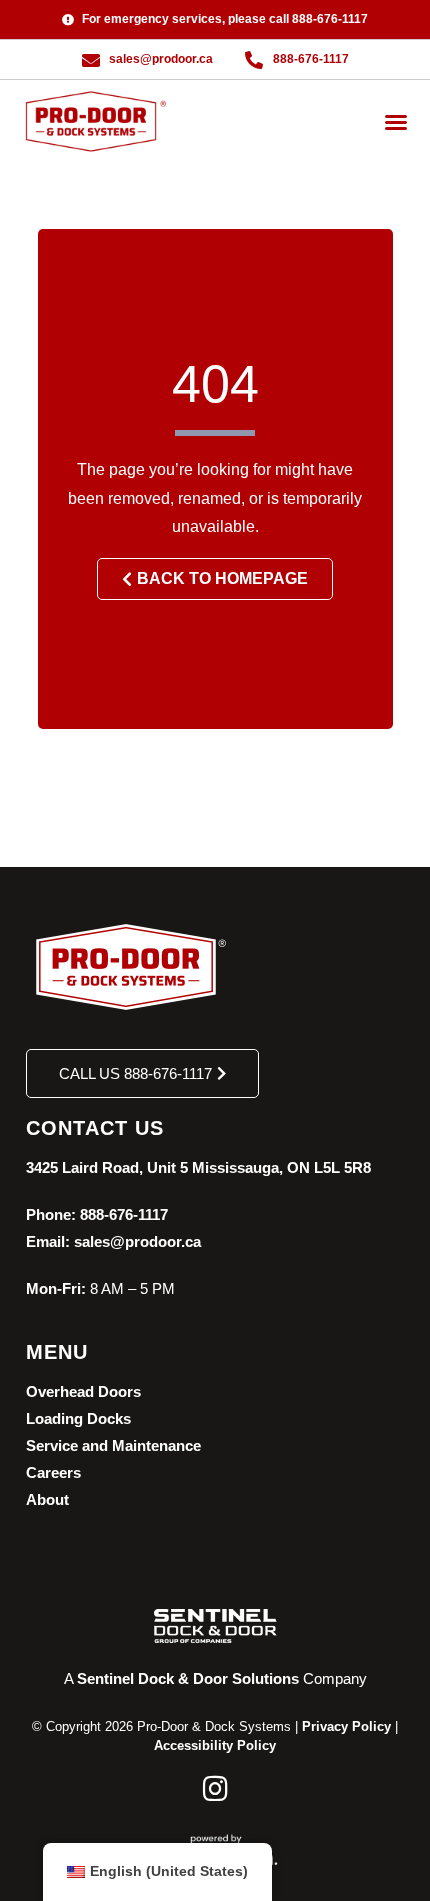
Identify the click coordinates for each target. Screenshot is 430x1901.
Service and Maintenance (113, 1445)
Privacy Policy (346, 1726)
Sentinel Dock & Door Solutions (188, 1678)
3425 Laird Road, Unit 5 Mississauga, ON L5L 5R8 (198, 1167)
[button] (396, 122)
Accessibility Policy (215, 1745)
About (47, 1499)
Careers (53, 1472)
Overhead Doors (83, 1391)
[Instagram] (215, 1789)
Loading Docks (78, 1418)
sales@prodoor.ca (137, 1241)
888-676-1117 (124, 1214)
